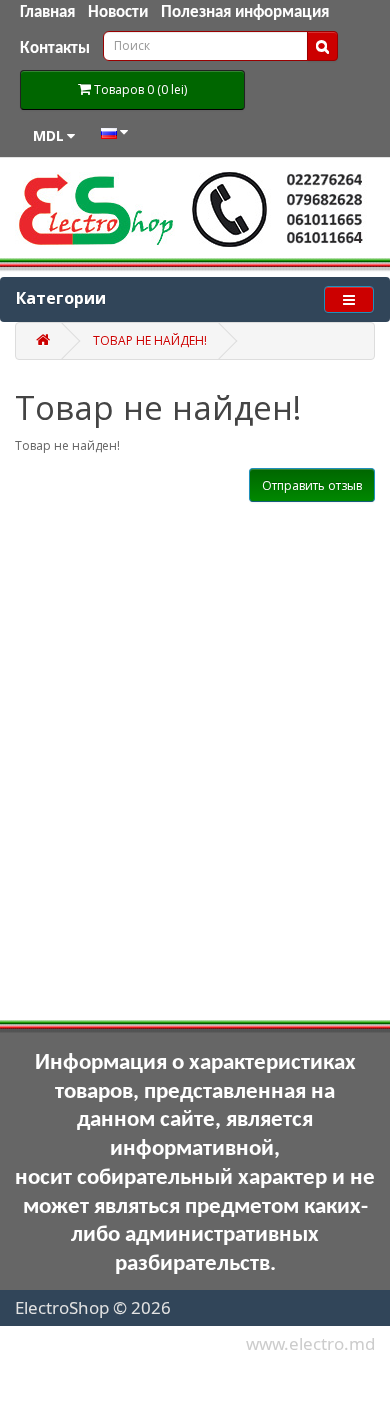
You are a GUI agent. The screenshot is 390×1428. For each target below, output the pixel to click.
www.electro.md (310, 1343)
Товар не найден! (150, 340)
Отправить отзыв (312, 485)
